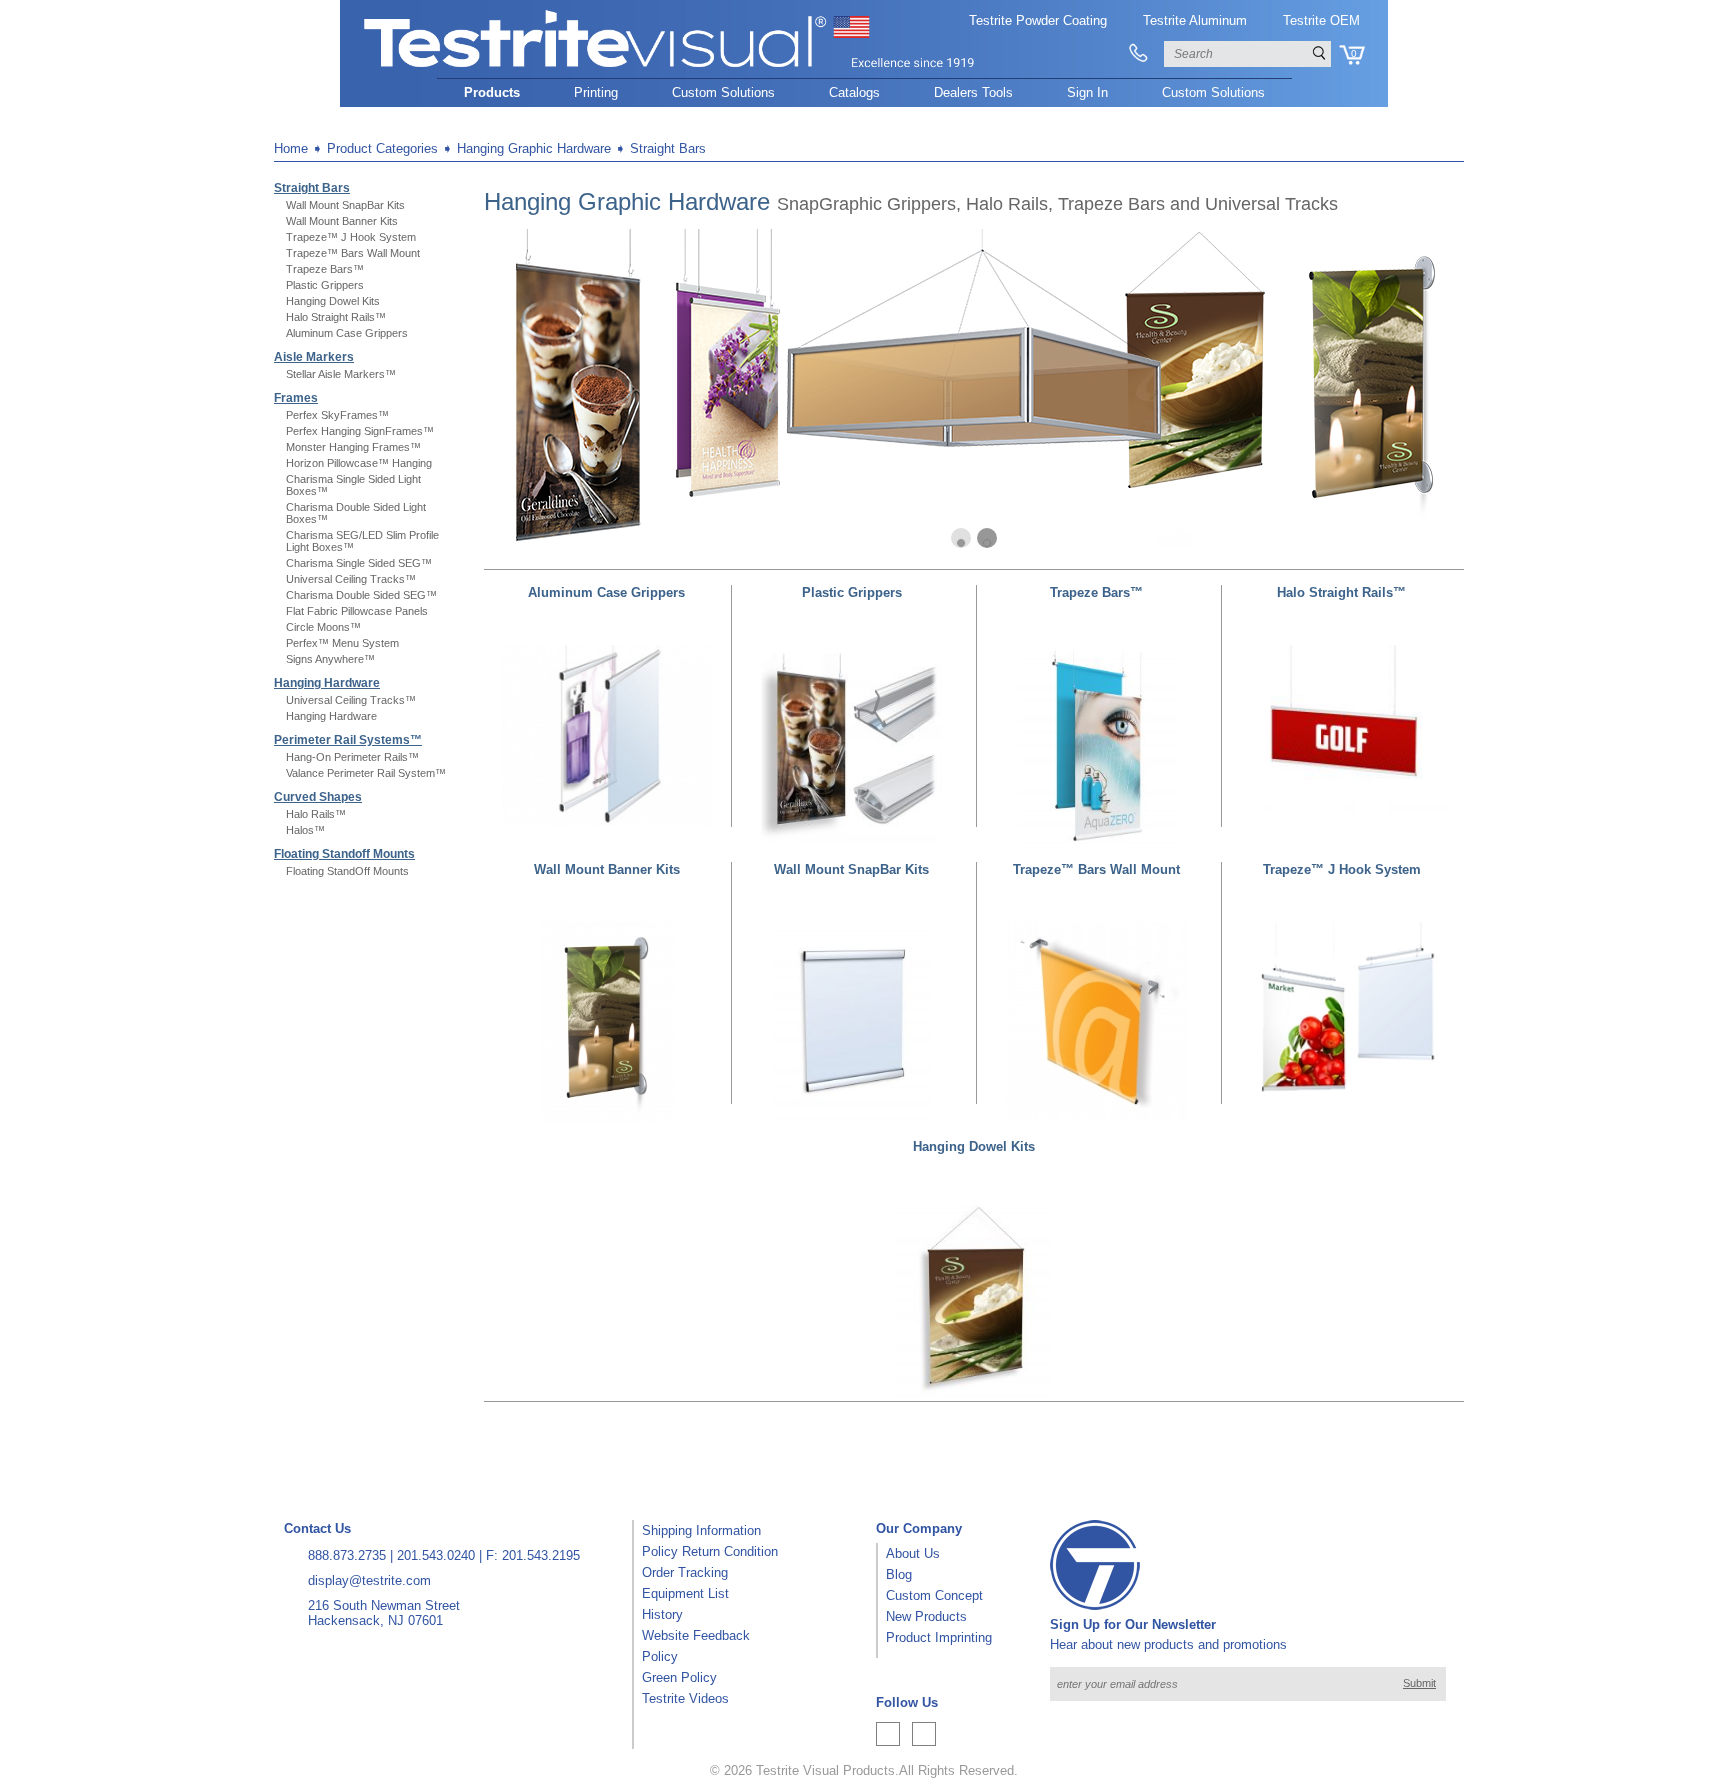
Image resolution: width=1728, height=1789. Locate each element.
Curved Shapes (318, 797)
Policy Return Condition (710, 1551)
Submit (1419, 1683)
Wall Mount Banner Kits (342, 221)
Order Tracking (685, 1572)
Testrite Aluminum (1195, 20)
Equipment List (685, 1593)
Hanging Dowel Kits (333, 301)
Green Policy (679, 1677)
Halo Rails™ (316, 814)
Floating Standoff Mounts (344, 854)
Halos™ (305, 830)
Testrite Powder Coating (1038, 20)
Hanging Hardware (327, 683)
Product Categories (382, 148)
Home (291, 148)
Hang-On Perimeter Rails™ (352, 757)
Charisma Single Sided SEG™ (359, 563)
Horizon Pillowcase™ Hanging (359, 463)
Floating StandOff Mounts (347, 871)
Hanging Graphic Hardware (534, 148)
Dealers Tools (973, 92)
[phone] (1138, 54)
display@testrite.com (369, 1580)
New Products (926, 1616)
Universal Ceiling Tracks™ (351, 579)
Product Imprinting (939, 1637)
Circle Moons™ (323, 627)
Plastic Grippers (325, 285)
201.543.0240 (436, 1555)
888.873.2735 (347, 1555)
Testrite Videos (685, 1698)
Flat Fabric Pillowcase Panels (357, 611)
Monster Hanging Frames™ (353, 447)
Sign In (1087, 92)
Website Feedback (696, 1635)
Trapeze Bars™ (325, 269)
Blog (899, 1574)
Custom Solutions (723, 92)
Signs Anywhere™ (330, 659)
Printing (596, 92)
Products (492, 92)
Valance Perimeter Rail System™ (366, 773)
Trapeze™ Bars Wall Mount (353, 253)
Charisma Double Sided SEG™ (361, 595)
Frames (296, 398)
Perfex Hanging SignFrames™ (360, 431)
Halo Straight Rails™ (336, 317)
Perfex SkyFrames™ (337, 415)
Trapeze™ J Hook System (351, 237)
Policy (660, 1656)
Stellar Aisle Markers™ (341, 374)
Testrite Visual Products (825, 1770)
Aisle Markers (314, 357)
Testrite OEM (1321, 20)
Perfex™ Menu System (342, 643)
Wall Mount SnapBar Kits (345, 205)
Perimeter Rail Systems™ (348, 740)
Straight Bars (668, 148)
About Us (913, 1553)
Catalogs (854, 92)
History (662, 1614)
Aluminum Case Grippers (347, 333)
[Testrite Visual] (670, 68)
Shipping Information (701, 1530)
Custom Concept (934, 1595)
